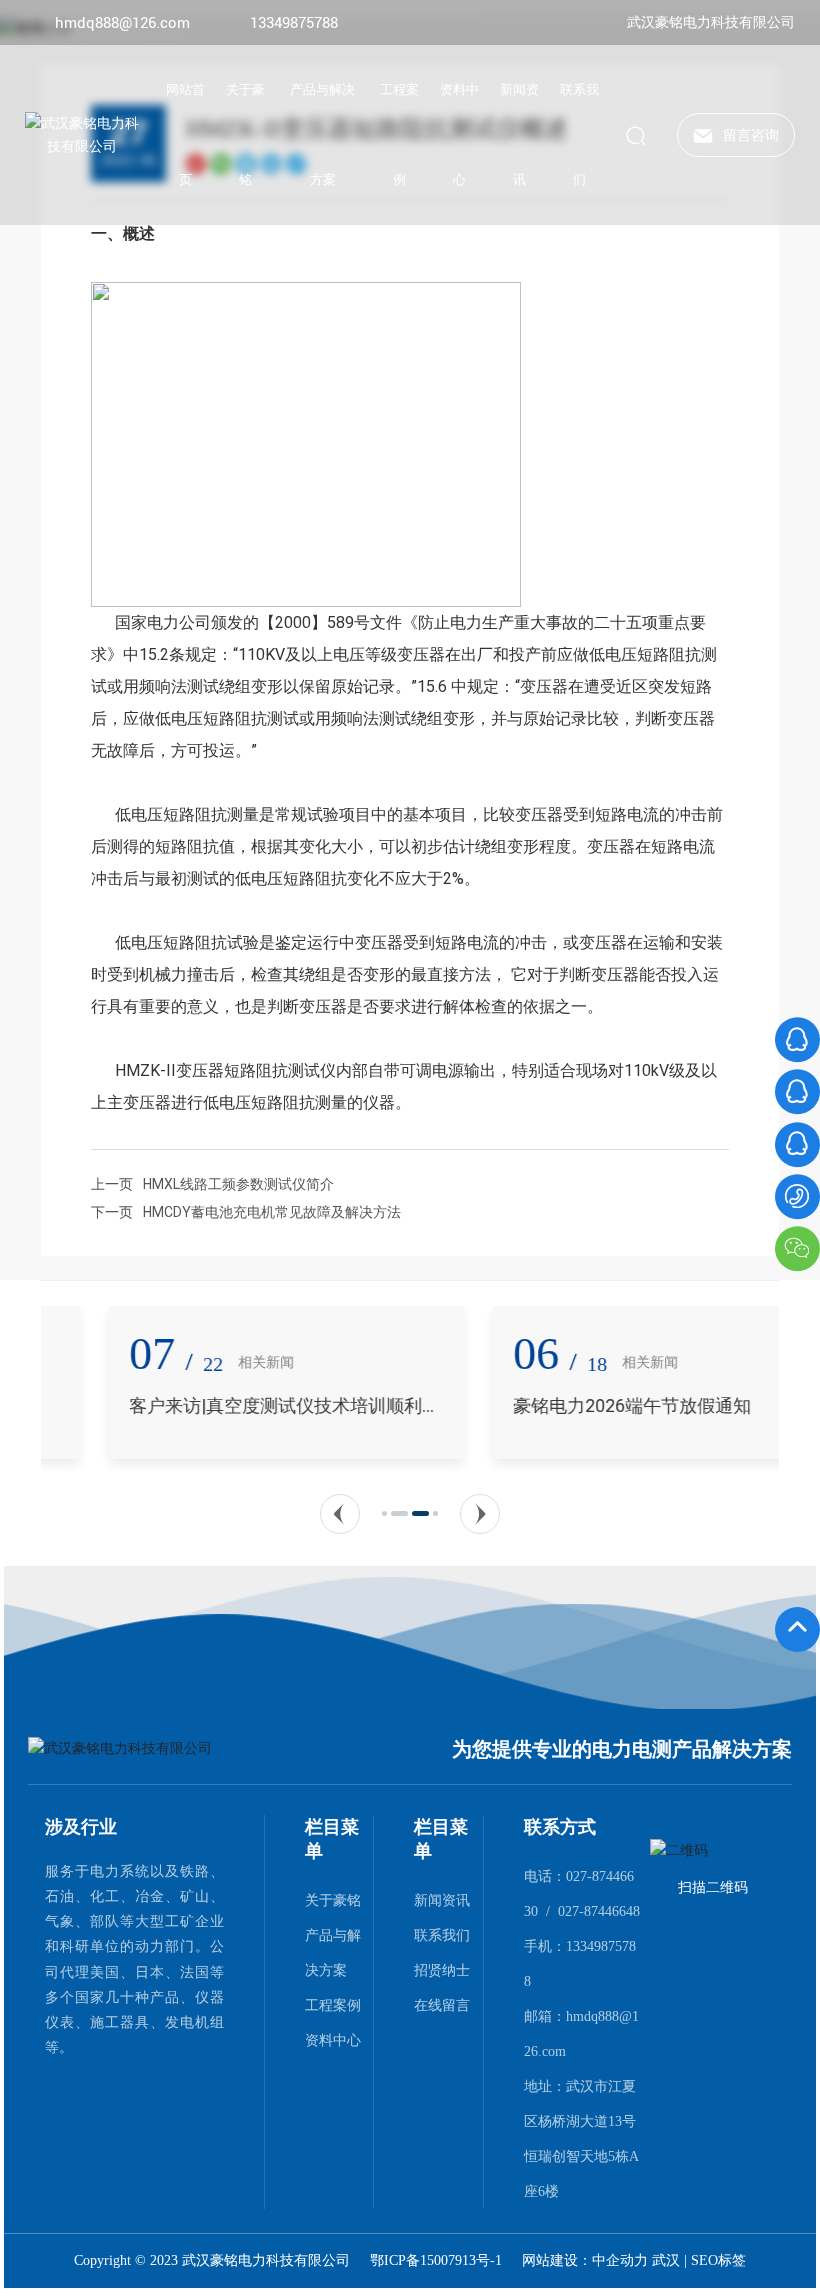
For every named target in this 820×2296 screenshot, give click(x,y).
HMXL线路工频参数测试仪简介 (238, 1184)
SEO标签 (718, 2260)
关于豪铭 (333, 1900)
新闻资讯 (442, 1900)
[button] (340, 1514)
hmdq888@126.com (122, 23)
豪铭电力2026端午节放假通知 (564, 1405)
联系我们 (442, 1935)
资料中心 (333, 2040)
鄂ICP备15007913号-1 (436, 2261)
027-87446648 (599, 1911)
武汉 (666, 2260)
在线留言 (442, 2005)
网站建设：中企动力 (587, 2260)
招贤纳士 (442, 1970)
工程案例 (333, 2005)
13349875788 (294, 23)
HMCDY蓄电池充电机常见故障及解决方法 (272, 1212)
